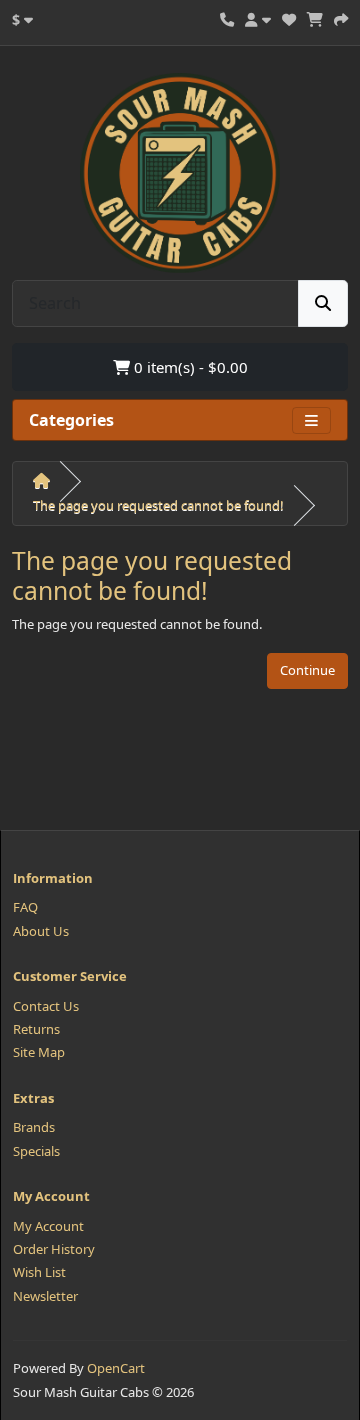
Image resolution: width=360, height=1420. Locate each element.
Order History (54, 1249)
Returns (36, 1029)
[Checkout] (341, 17)
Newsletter (45, 1296)
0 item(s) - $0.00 (189, 367)
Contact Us (46, 1006)
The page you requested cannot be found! (158, 505)
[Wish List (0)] (289, 17)
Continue (307, 670)
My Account (48, 1226)
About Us (41, 931)
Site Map (39, 1052)
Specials (36, 1151)
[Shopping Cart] (315, 17)
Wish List (39, 1272)
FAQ (25, 907)
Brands (34, 1127)
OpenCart (116, 1368)
